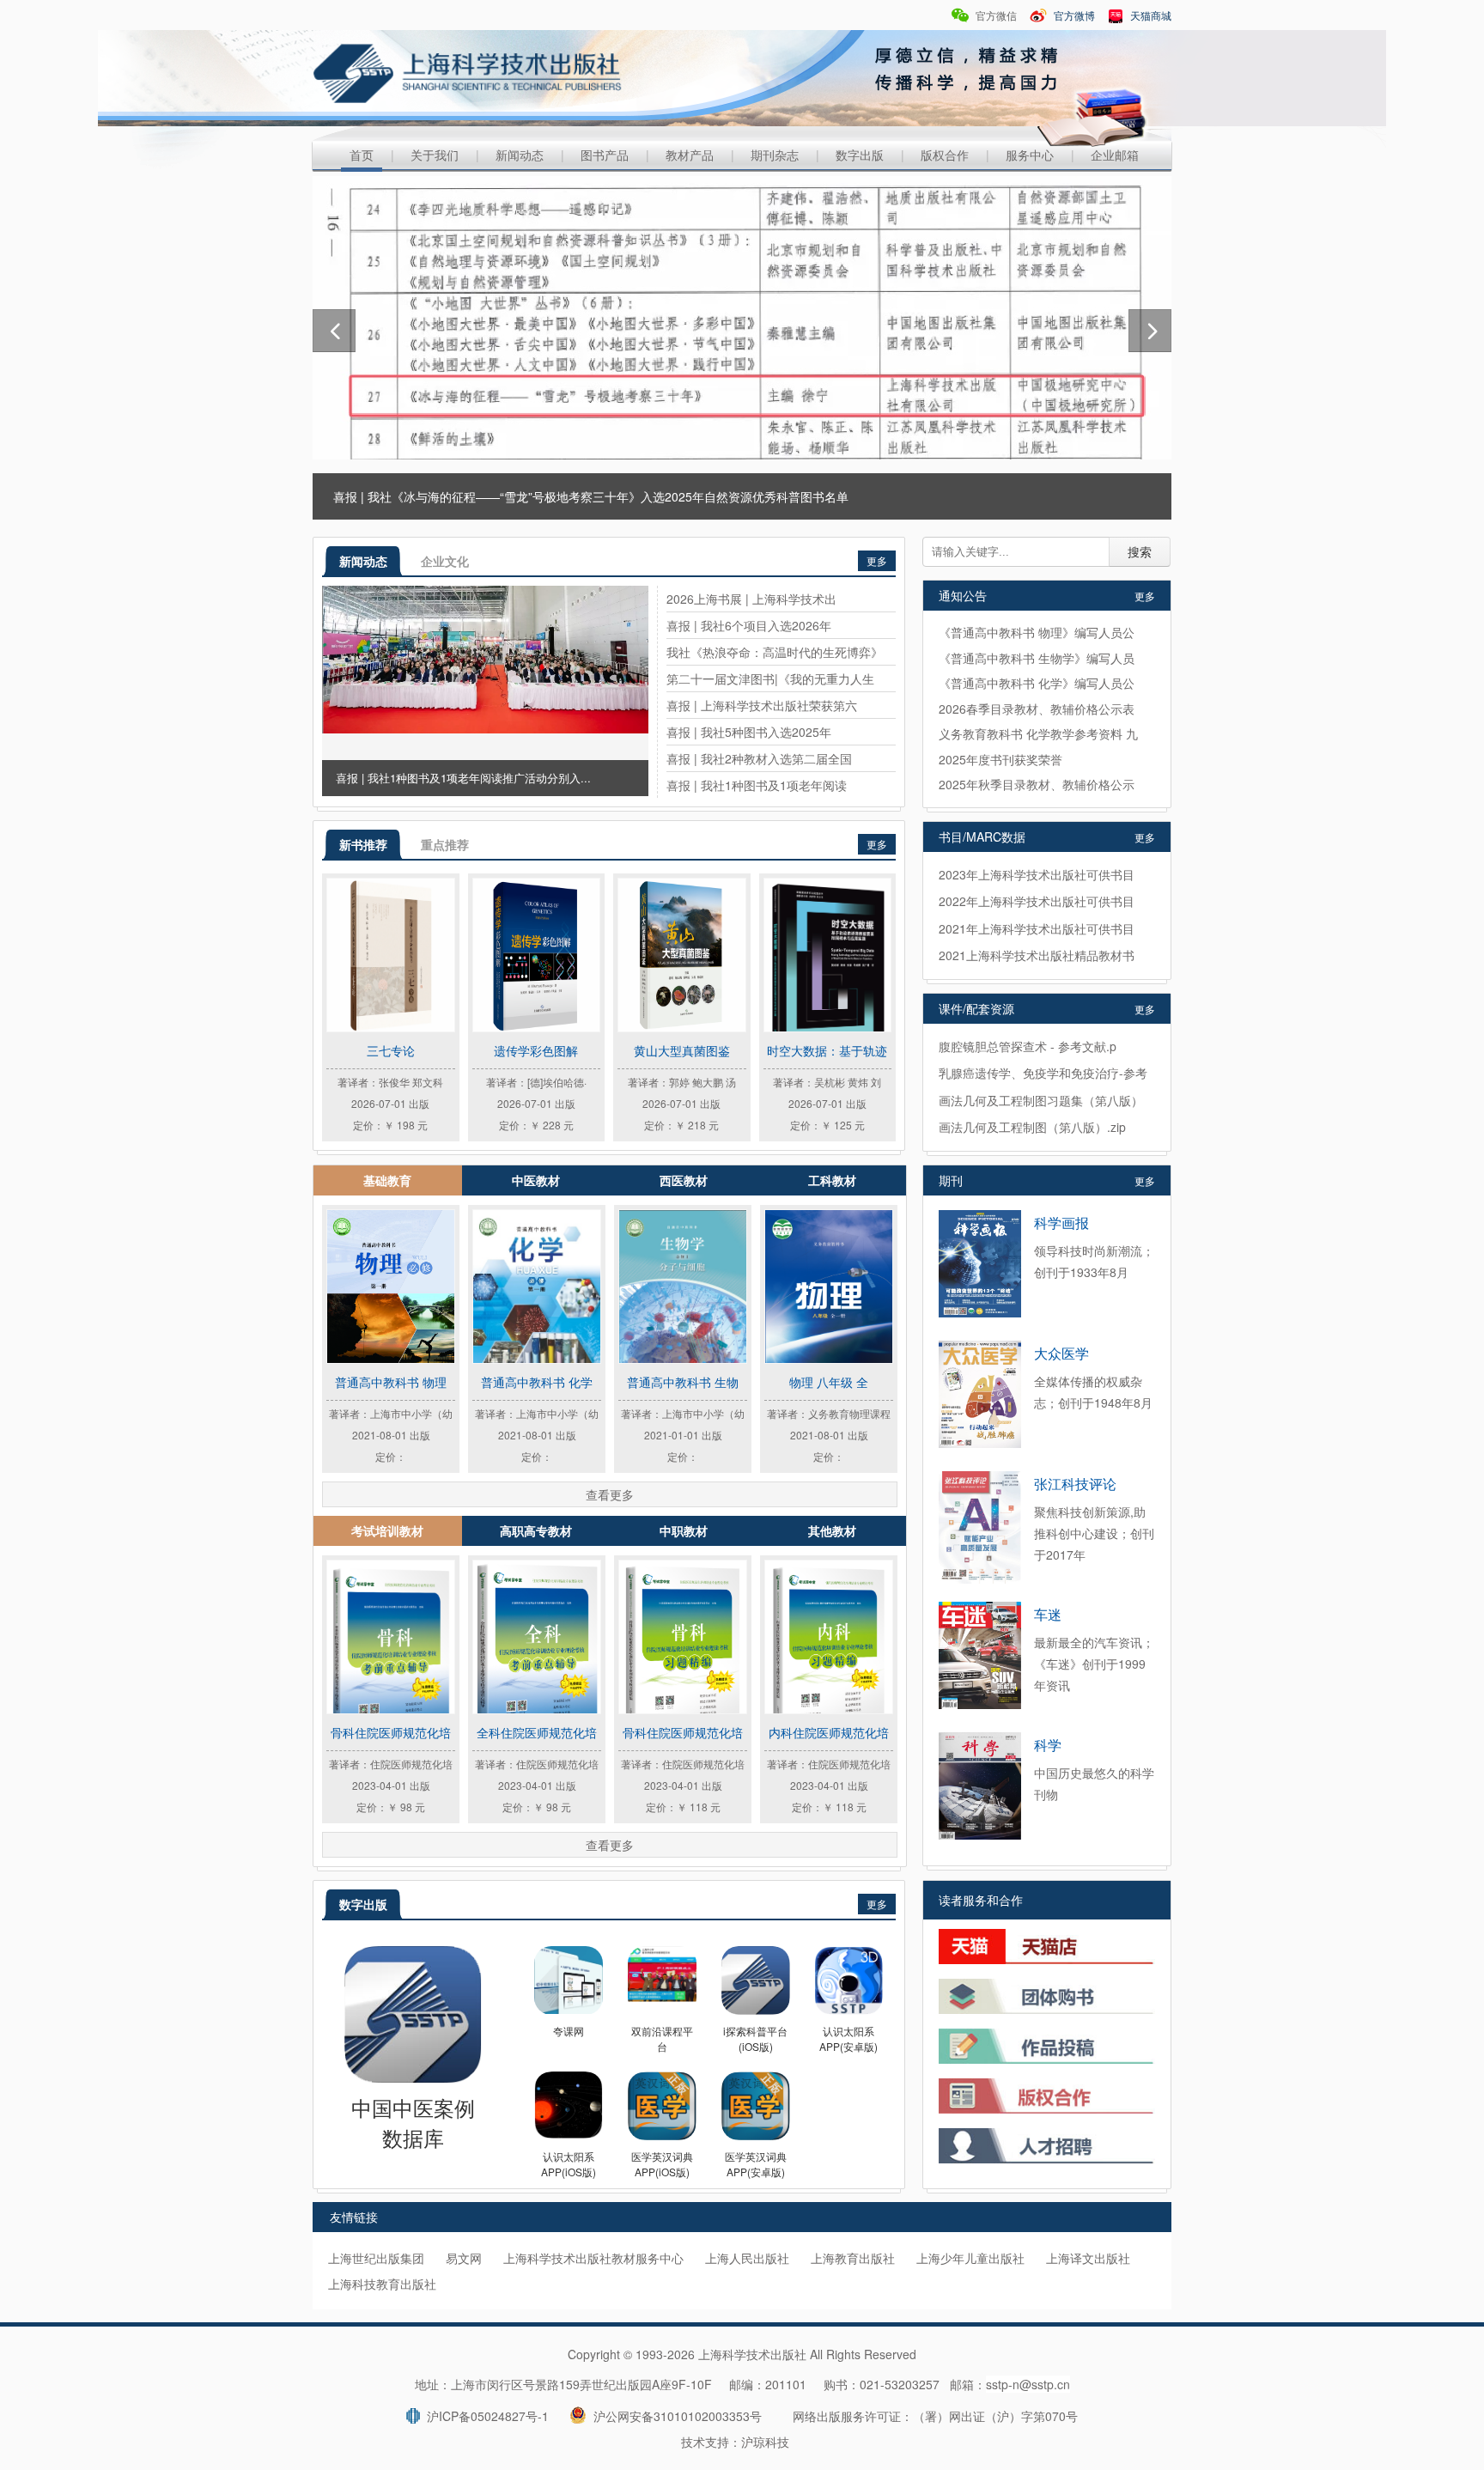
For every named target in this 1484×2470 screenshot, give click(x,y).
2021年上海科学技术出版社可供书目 (1037, 928)
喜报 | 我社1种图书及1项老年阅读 (757, 785)
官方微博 (1073, 15)
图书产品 (605, 155)
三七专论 (391, 1050)
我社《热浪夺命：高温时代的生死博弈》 (775, 652)
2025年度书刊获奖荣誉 (1000, 759)
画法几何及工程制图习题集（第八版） (1041, 1100)
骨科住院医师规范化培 (391, 1732)
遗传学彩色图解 (536, 1050)
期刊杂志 (775, 155)
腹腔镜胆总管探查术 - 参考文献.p (1028, 1046)
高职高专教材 (536, 1530)
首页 (362, 155)
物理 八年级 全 (829, 1382)
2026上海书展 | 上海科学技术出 (751, 599)
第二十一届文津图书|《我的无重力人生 (770, 678)
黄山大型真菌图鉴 (682, 1050)
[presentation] (334, 331)
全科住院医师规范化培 (537, 1732)
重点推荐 (445, 844)
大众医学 (1061, 1353)
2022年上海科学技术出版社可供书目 (1037, 901)
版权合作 (945, 155)
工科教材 (832, 1180)
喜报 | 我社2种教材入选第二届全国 (759, 758)
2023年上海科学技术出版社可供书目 (1037, 874)
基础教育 (387, 1180)
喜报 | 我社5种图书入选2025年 (749, 732)
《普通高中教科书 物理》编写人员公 (1037, 632)
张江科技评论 (1075, 1484)
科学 (1048, 1745)
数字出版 (860, 155)
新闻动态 (520, 155)
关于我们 (435, 155)
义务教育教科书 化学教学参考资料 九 (1038, 733)
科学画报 (1061, 1223)
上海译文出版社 (1088, 2258)
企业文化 (445, 561)
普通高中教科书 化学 (537, 1382)
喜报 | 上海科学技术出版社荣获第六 (762, 705)
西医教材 (684, 1180)
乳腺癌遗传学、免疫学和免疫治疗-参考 (1043, 1073)
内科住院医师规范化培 (829, 1732)
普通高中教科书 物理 (391, 1382)
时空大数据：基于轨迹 (827, 1050)
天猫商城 (1149, 15)
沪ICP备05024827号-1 (484, 2416)
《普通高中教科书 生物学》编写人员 (1037, 658)
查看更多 (610, 1494)
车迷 (1048, 1614)
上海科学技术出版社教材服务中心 (593, 2258)
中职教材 (684, 1530)
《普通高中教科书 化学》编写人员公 (1037, 683)
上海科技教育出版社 (382, 2284)
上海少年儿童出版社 (970, 2258)
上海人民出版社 (747, 2258)
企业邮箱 (1115, 155)
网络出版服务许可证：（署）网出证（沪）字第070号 (935, 2416)
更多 (877, 560)
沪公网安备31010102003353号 (674, 2416)
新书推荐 (363, 844)
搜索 (1140, 552)
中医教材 (536, 1180)
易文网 (464, 2258)
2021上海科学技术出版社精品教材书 (1037, 955)
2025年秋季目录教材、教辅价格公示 (1037, 784)
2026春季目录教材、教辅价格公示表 (1037, 709)
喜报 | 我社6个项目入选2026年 (749, 625)
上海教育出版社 (853, 2258)
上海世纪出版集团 (376, 2258)
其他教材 (832, 1530)
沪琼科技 (765, 2442)
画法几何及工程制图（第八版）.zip (1032, 1127)
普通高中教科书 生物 (683, 1382)
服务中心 (1030, 155)
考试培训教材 (387, 1530)
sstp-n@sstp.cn (1028, 2384)
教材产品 (690, 155)
